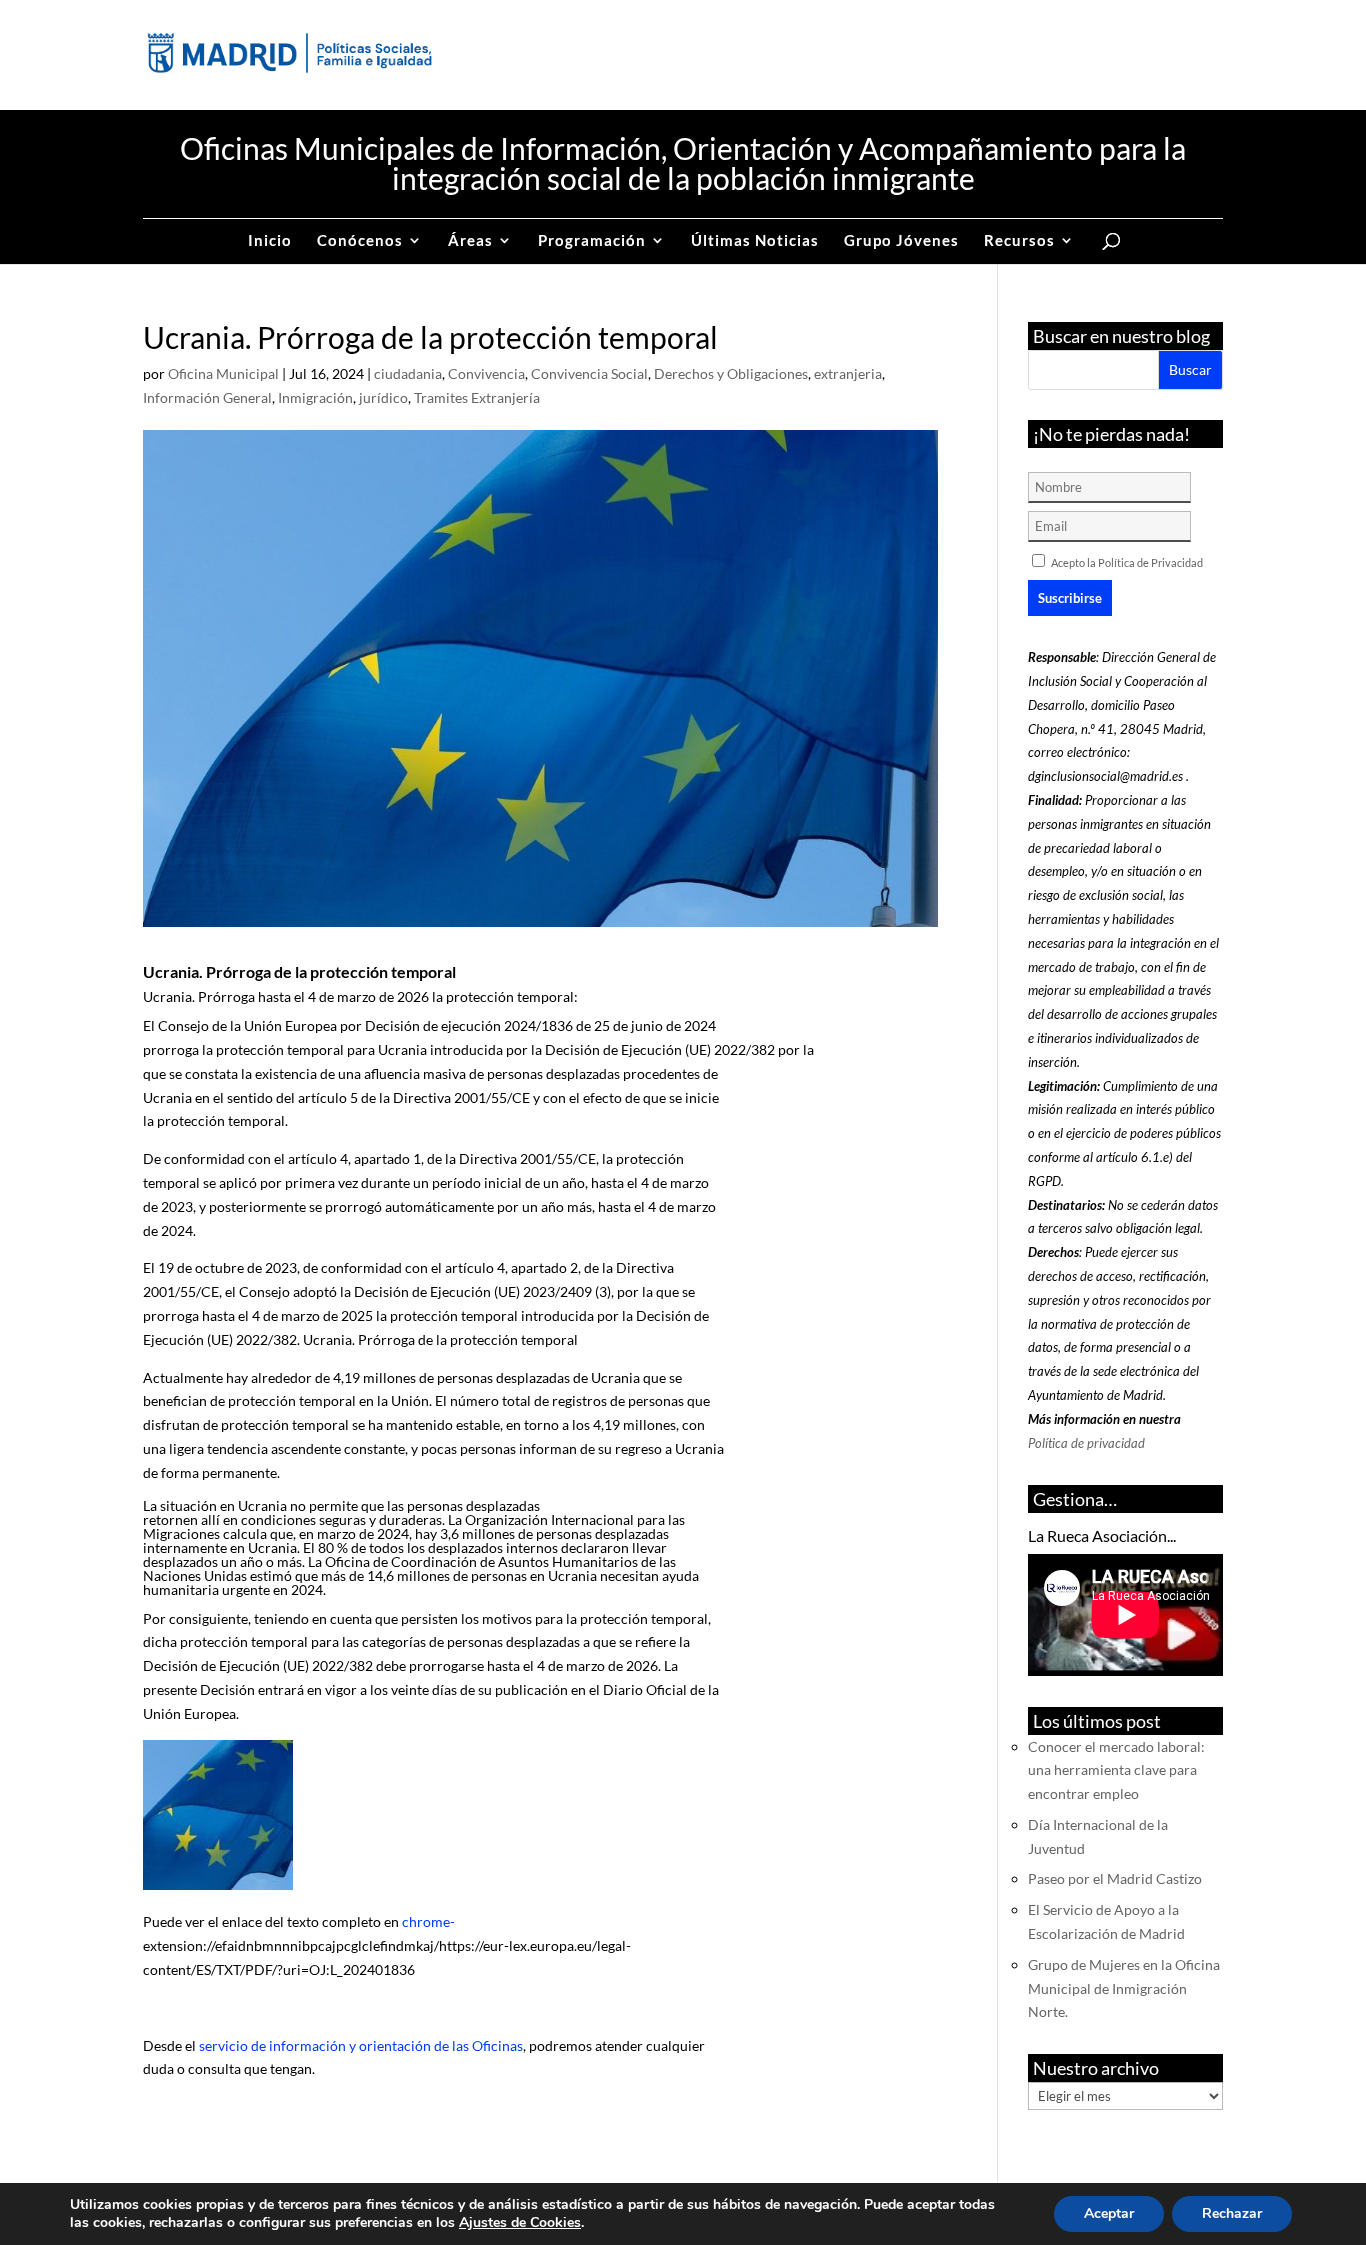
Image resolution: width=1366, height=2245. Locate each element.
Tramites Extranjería (477, 397)
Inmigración (315, 397)
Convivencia (486, 373)
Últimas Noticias (755, 241)
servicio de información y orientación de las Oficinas (361, 2045)
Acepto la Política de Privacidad (1127, 562)
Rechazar (1232, 2213)
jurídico (383, 397)
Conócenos (360, 241)
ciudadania (408, 373)
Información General (207, 397)
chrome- (428, 1921)
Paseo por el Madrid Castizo (1115, 1878)
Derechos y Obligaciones (731, 373)
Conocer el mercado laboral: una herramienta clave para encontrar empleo (1116, 1770)
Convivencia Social (589, 373)
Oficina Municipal (223, 373)
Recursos (1019, 241)
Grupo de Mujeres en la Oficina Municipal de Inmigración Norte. (1124, 1988)
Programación (592, 241)
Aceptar (1109, 2213)
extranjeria (848, 373)
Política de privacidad (1086, 1443)
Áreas (470, 241)
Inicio (270, 241)
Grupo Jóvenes (901, 241)
